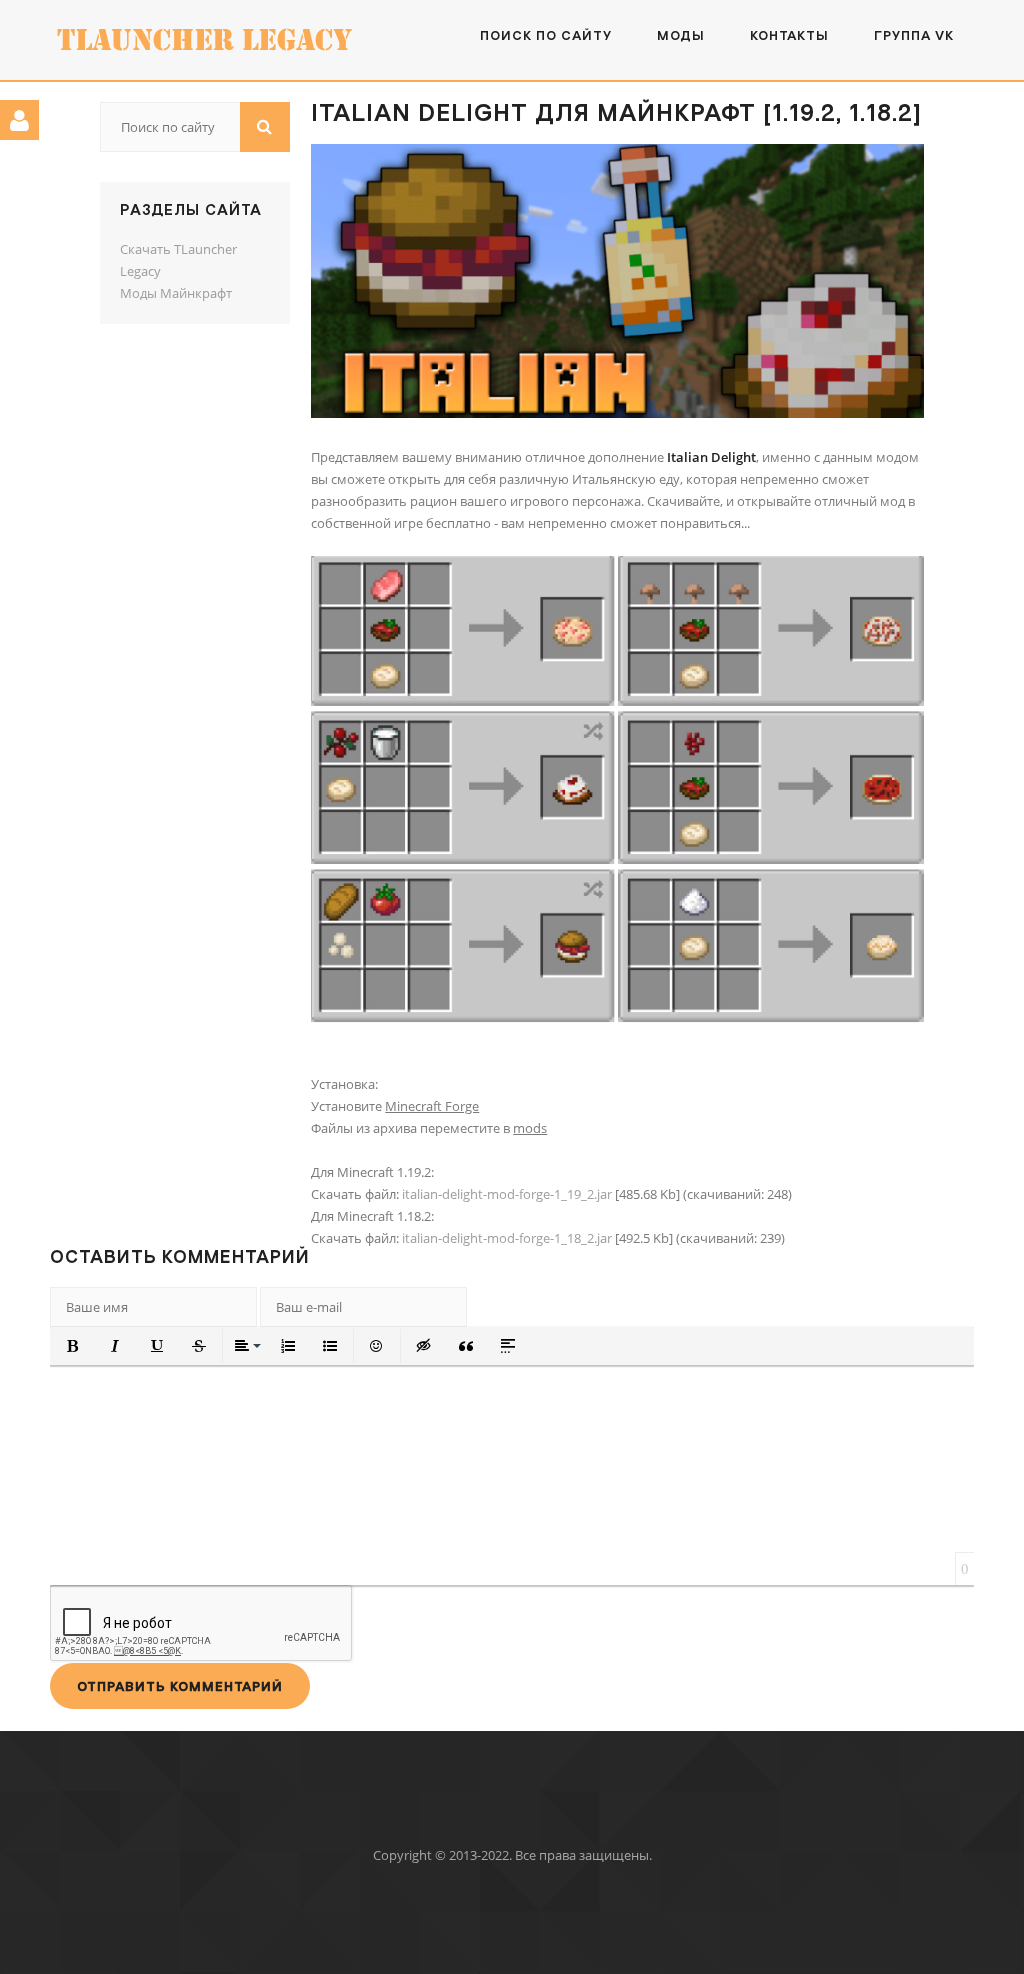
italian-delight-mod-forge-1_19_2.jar (507, 1194)
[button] (73, 1346)
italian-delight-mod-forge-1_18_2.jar (507, 1238)
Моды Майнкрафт (176, 293)
